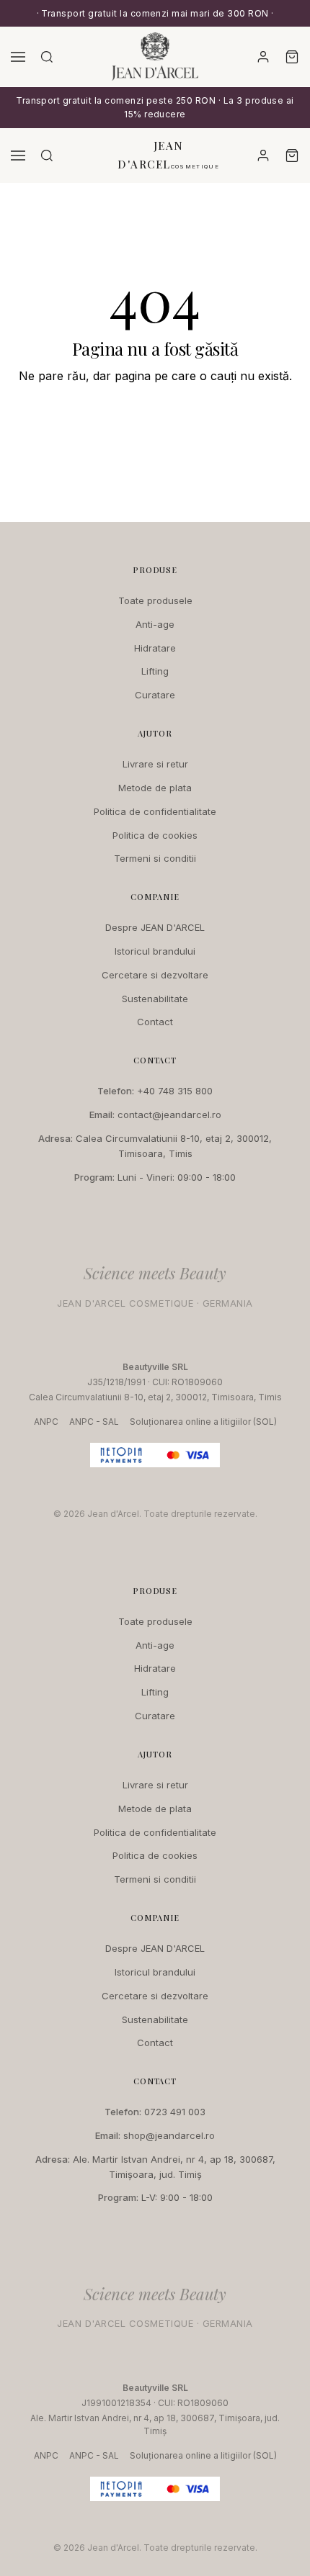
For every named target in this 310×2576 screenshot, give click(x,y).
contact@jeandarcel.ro (169, 1114)
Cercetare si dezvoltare (155, 975)
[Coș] (292, 57)
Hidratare (155, 648)
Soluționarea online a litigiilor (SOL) (203, 1422)
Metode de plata (155, 788)
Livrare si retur (155, 764)
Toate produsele (155, 600)
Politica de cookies (155, 835)
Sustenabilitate (155, 999)
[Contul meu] (263, 57)
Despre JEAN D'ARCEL (155, 927)
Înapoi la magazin (155, 419)
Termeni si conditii (155, 858)
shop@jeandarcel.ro (169, 2135)
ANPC (46, 1422)
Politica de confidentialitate (155, 811)
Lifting (155, 671)
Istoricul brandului (155, 951)
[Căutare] (47, 57)
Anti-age (155, 624)
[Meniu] (18, 57)
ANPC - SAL (94, 1422)
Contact (155, 1022)
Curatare (155, 695)
